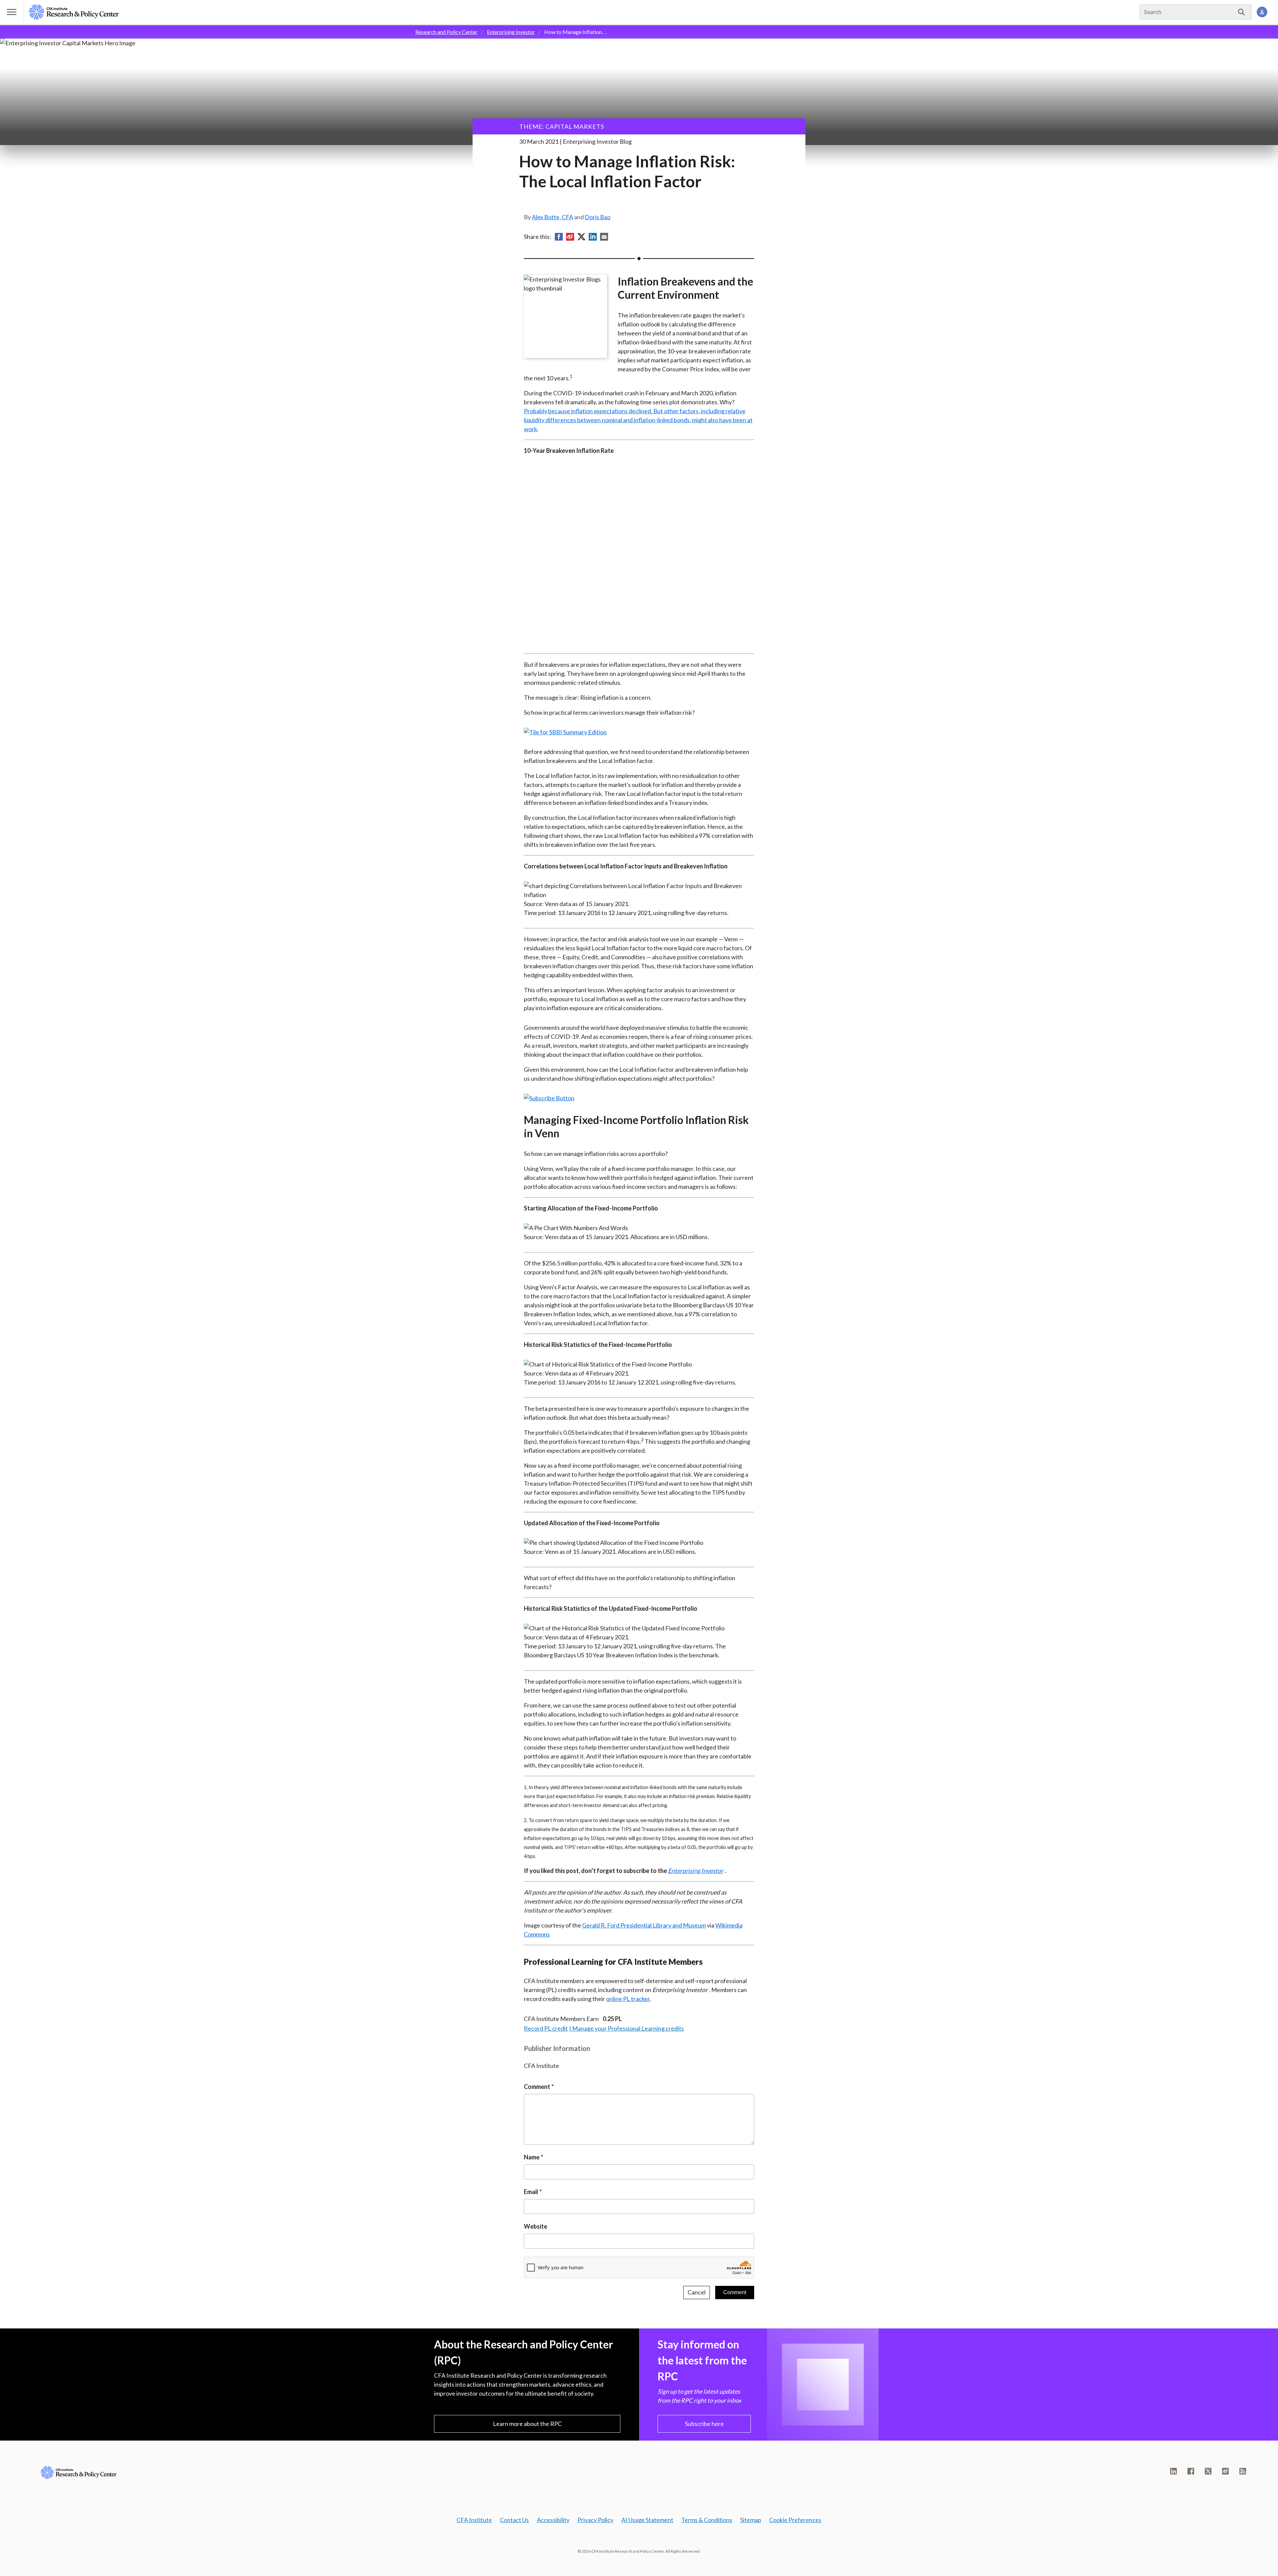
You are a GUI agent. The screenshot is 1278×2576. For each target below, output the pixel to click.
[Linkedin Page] (1173, 2471)
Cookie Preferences (795, 2520)
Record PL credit (546, 2028)
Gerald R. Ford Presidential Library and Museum (644, 1925)
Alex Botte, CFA (552, 217)
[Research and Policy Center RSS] (1243, 2471)
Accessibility (553, 2520)
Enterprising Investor (511, 32)
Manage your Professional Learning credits (628, 2028)
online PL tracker (628, 1999)
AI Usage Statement (647, 2520)
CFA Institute (474, 2520)
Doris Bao (598, 217)
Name (532, 2157)
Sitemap (751, 2520)
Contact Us (514, 2520)
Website (535, 2226)
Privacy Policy (595, 2520)
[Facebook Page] (1191, 2471)
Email (531, 2192)
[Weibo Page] (1225, 2471)
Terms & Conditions (707, 2520)
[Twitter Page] (1208, 2471)
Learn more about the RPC (527, 2424)
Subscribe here (704, 2424)
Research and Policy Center (446, 32)
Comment (537, 2087)
